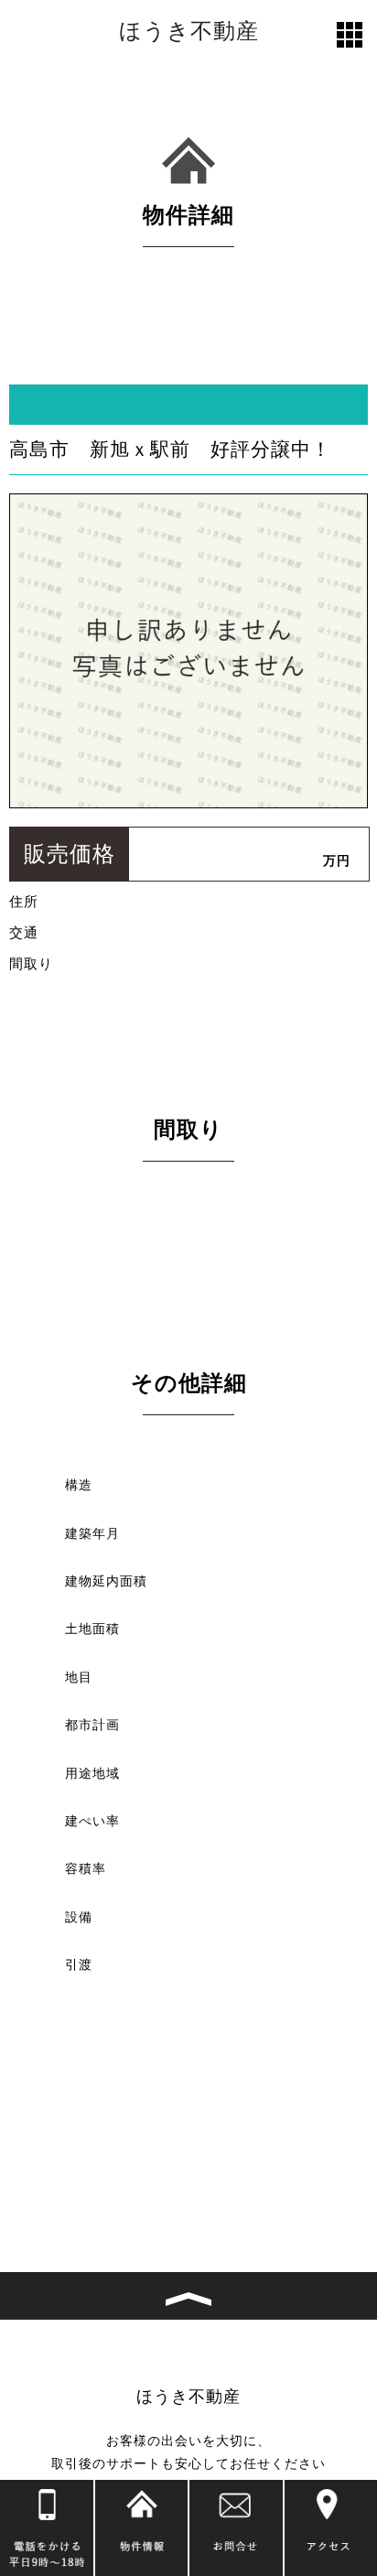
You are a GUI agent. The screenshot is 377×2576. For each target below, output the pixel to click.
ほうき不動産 (189, 31)
